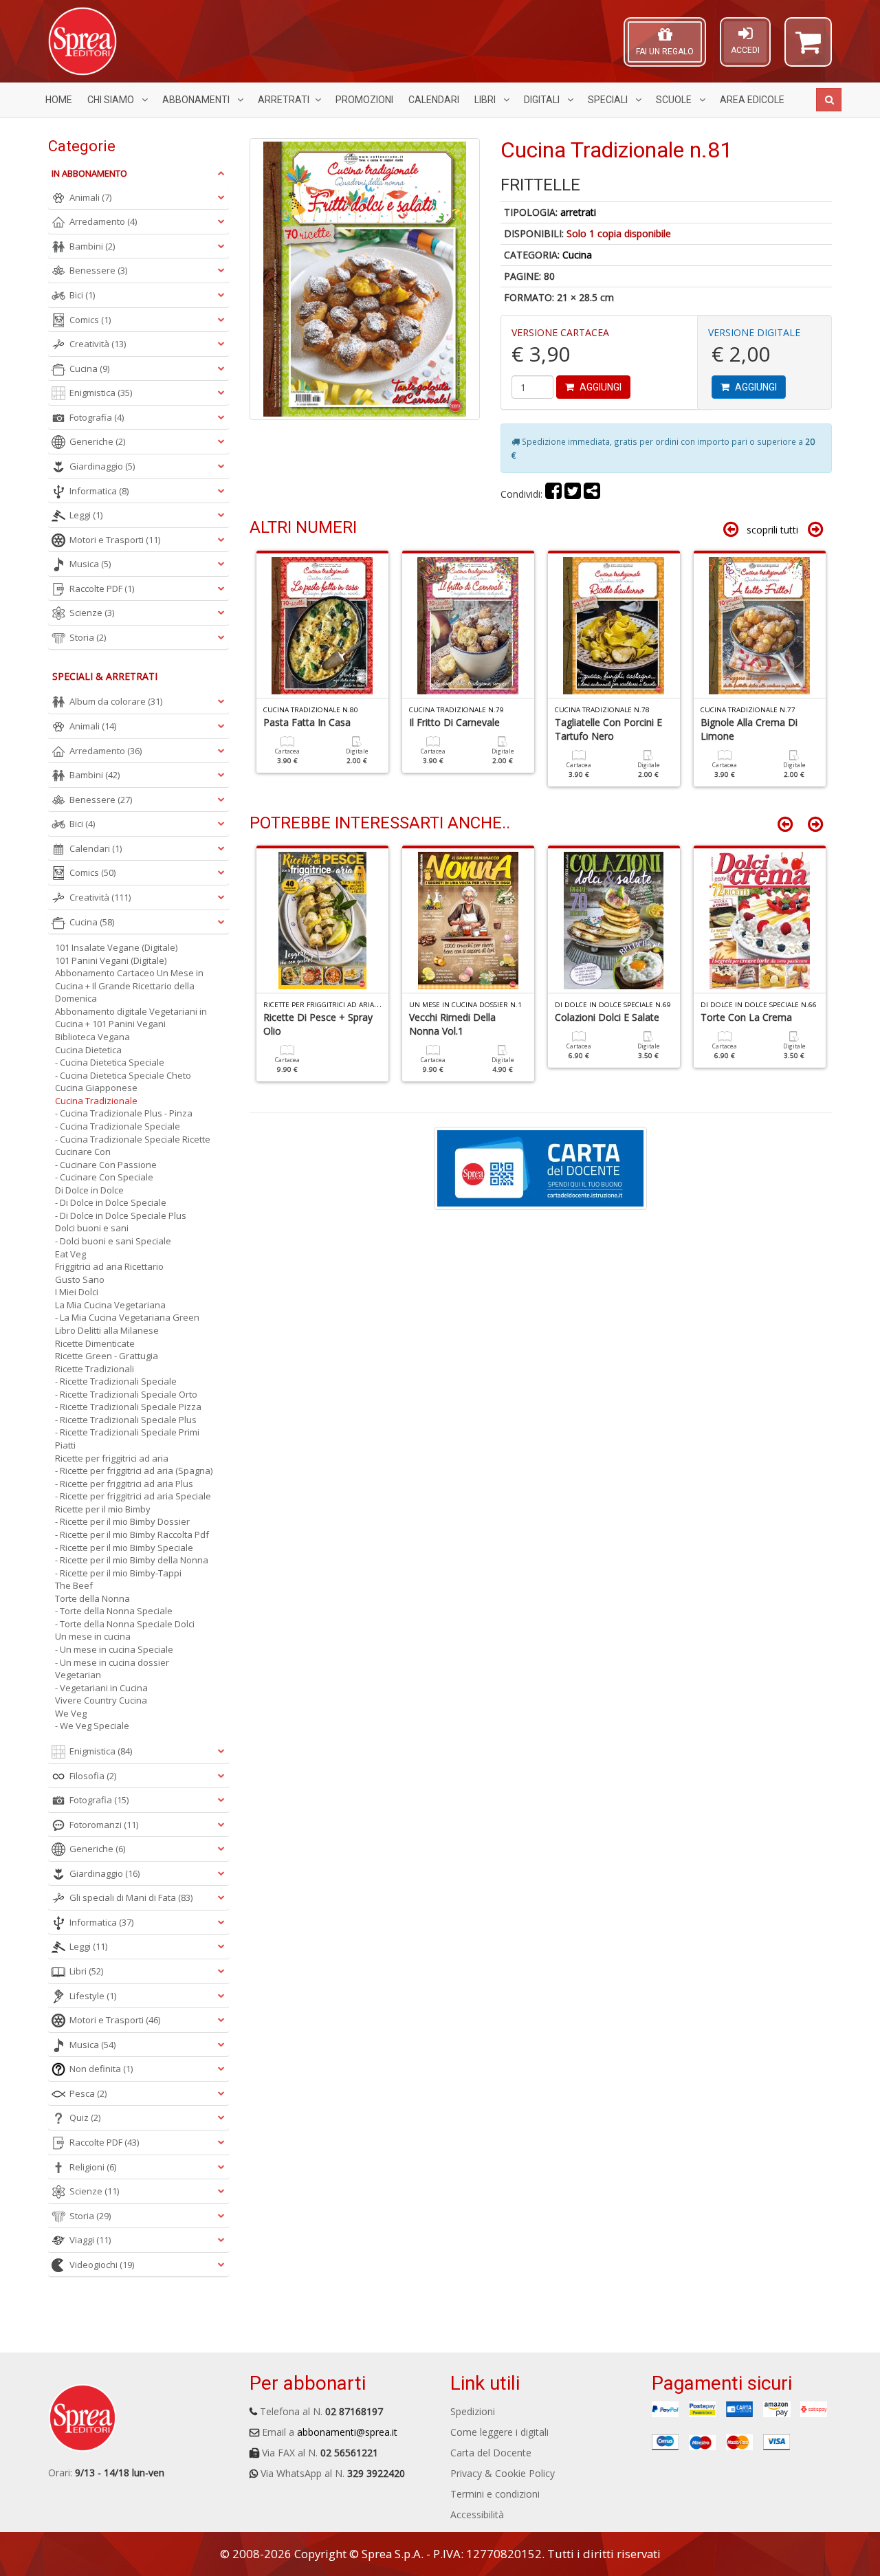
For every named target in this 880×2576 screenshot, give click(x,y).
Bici (82, 295)
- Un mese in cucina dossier (112, 1662)
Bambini (92, 246)
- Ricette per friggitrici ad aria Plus (124, 1484)
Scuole (675, 100)
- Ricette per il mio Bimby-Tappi (118, 1573)
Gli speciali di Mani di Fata (131, 1897)
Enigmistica (101, 393)
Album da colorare (116, 701)
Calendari (434, 100)
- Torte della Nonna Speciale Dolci (125, 1624)
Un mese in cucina (93, 1636)
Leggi (86, 515)
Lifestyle (93, 1996)
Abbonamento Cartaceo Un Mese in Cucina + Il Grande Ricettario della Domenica (129, 986)
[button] (808, 48)
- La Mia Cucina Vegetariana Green (127, 1317)
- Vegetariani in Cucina (101, 1688)
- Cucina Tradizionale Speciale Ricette (133, 1139)
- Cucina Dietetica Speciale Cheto (123, 1075)
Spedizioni (473, 2411)
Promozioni (364, 100)
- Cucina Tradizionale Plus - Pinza (124, 1113)
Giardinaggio (102, 466)
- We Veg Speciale (92, 1726)
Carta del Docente (491, 2453)
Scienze (92, 613)
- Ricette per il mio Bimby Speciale (124, 1548)
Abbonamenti (197, 100)
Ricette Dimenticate (95, 1343)
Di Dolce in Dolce (89, 1190)
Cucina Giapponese (96, 1088)
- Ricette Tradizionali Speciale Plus (126, 1420)
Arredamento (103, 221)
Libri (486, 100)
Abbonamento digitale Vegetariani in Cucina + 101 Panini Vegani (131, 1018)
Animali (90, 197)
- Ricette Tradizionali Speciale (116, 1381)
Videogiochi (102, 2265)
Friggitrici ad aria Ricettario (109, 1266)
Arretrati (284, 100)
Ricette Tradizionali (95, 1369)
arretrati (578, 212)
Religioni (93, 2167)
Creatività (98, 344)
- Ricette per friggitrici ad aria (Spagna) (134, 1471)
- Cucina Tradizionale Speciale (118, 1126)
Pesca (88, 2093)
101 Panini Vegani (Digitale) (111, 960)
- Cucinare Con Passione (106, 1165)
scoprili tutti (772, 530)
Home (59, 100)
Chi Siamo (112, 100)
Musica (90, 564)
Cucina (577, 255)
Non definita (101, 2069)
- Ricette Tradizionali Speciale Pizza (128, 1407)
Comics (90, 320)
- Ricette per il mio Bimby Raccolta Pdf (132, 1534)
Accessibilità (477, 2514)
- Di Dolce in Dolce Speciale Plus (121, 1215)
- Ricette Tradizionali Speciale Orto (126, 1394)
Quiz (85, 2117)
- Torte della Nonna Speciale (114, 1611)
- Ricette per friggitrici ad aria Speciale (133, 1496)
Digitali (543, 100)
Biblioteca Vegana (92, 1037)
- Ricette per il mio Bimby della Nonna (132, 1560)
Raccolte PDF (102, 588)
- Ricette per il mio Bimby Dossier (122, 1521)
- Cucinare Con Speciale (104, 1177)
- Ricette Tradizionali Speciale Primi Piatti (127, 1439)
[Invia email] (592, 494)
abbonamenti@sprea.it (347, 2432)
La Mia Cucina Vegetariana (110, 1305)
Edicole (752, 100)
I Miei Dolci (77, 1292)
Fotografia (97, 417)
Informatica (99, 491)
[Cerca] (829, 100)
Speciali (609, 100)
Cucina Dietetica (88, 1050)
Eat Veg (70, 1254)
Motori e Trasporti (115, 540)
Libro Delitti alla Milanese (107, 1330)
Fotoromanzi (104, 1825)
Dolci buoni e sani (92, 1228)
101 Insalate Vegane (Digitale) (116, 947)
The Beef (74, 1585)
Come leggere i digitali (499, 2432)
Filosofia (93, 1776)
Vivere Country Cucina (101, 1700)
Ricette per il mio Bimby (103, 1509)
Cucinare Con (83, 1152)
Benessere (98, 270)
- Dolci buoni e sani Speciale (113, 1241)
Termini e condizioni (495, 2494)
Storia (88, 637)
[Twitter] (573, 494)
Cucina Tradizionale (96, 1101)
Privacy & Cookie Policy (503, 2473)
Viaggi (90, 2240)
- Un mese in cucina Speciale (114, 1649)
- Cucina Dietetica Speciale (110, 1062)
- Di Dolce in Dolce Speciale (111, 1202)
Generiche (97, 441)
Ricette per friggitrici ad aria (112, 1458)
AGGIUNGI (599, 387)
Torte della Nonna (92, 1598)
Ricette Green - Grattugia (107, 1356)
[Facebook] (553, 494)
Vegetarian (78, 1675)
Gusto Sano (80, 1279)
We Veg (71, 1713)
